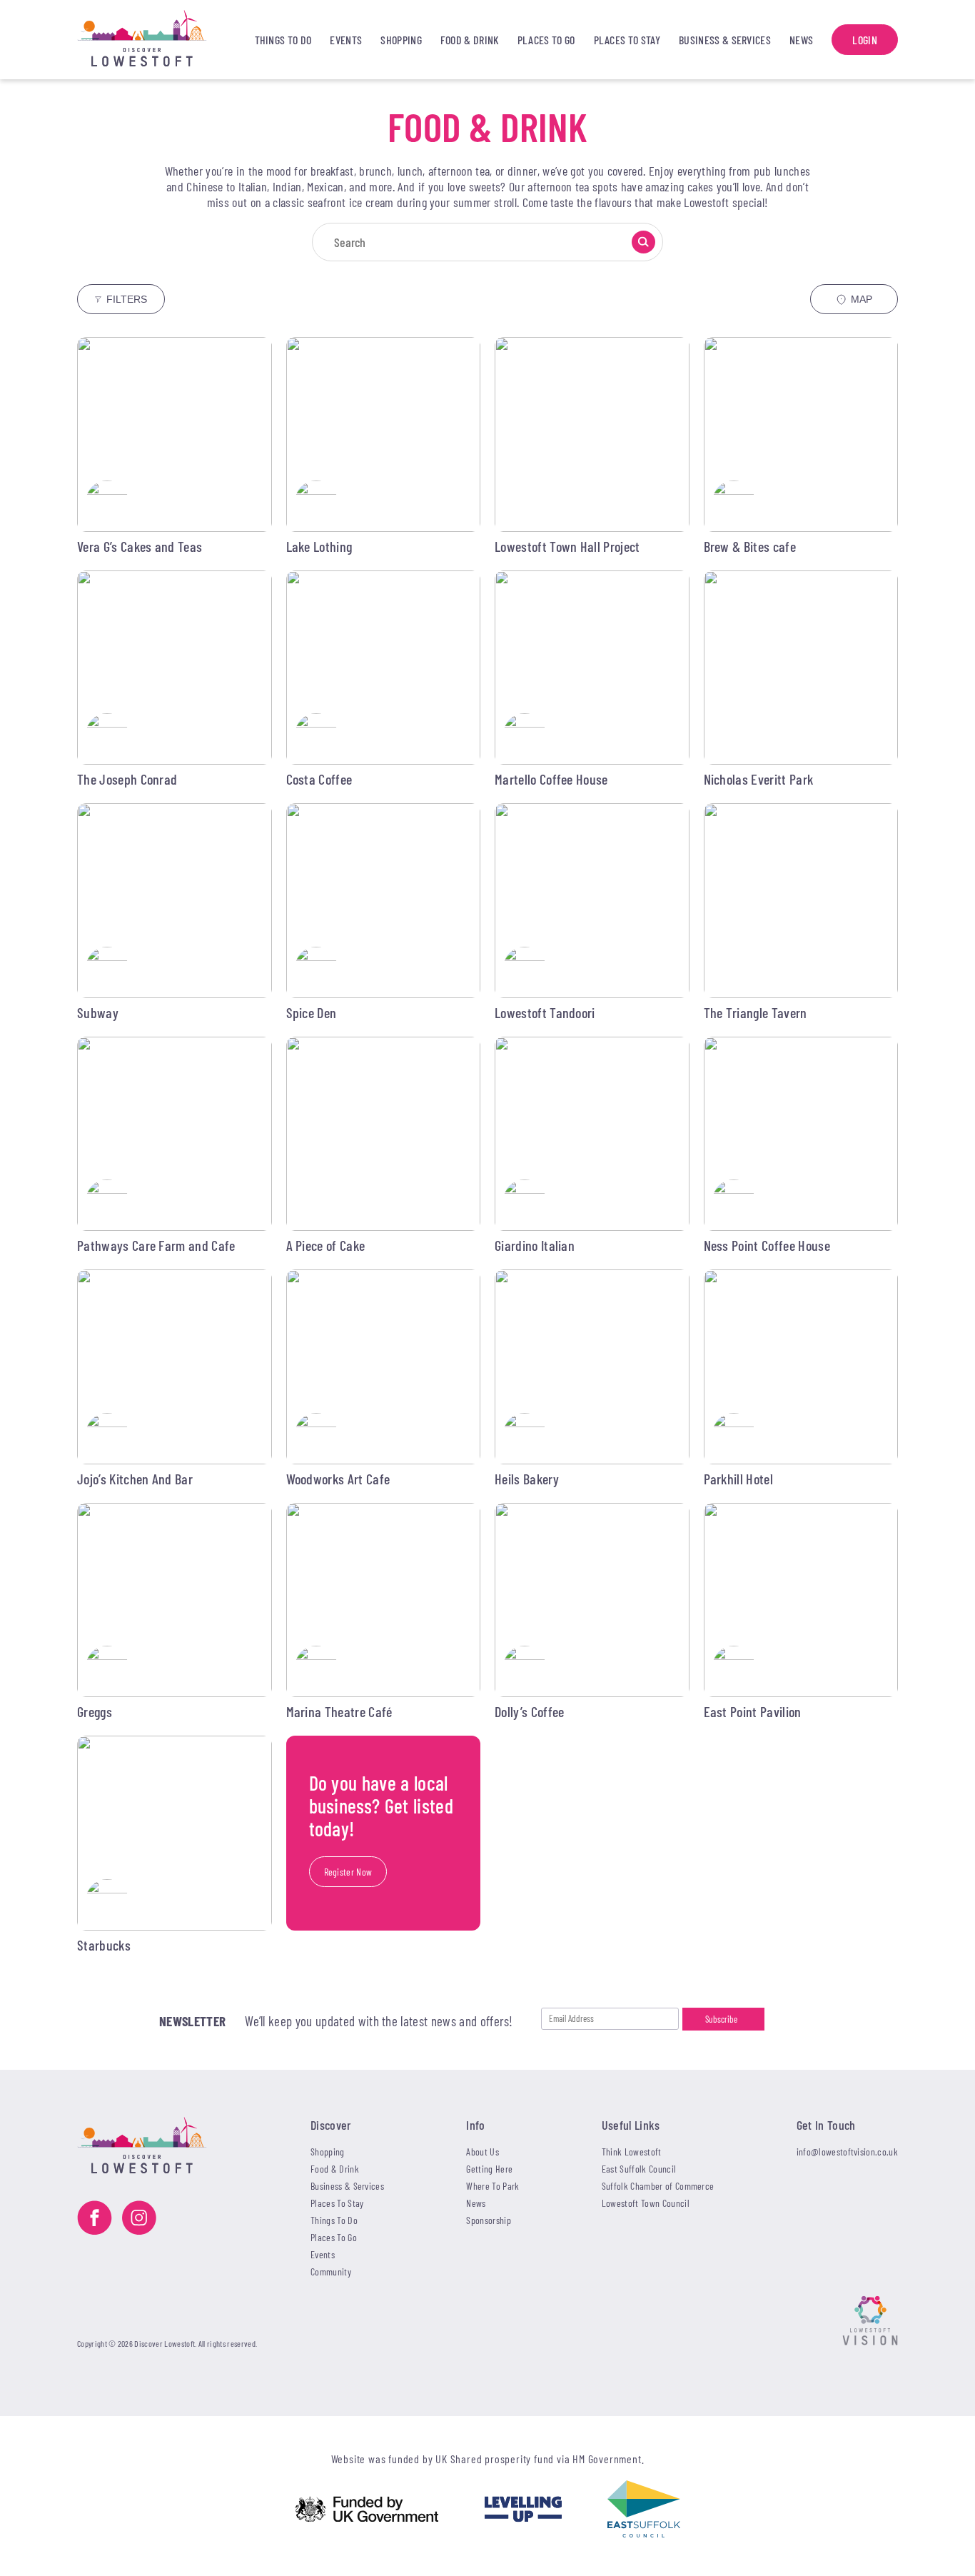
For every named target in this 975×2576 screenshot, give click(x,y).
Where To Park (492, 2186)
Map (862, 299)
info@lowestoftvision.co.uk (847, 2152)
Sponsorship (489, 2220)
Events (346, 40)
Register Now (348, 1872)
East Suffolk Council (639, 2169)
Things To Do (283, 40)
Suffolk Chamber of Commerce (658, 2186)
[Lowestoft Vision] (870, 2322)
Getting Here (489, 2169)
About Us (483, 2152)
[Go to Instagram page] (139, 2219)
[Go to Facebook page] (95, 2219)
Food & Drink (470, 40)
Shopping (401, 40)
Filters (127, 299)
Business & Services (725, 40)
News (801, 40)
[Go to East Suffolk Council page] (644, 2510)
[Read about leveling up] (523, 2510)
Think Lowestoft (632, 2152)
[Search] (643, 242)
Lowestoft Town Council (646, 2203)
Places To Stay (627, 40)
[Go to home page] (156, 40)
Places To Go (546, 40)
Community (331, 2271)
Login (865, 40)
